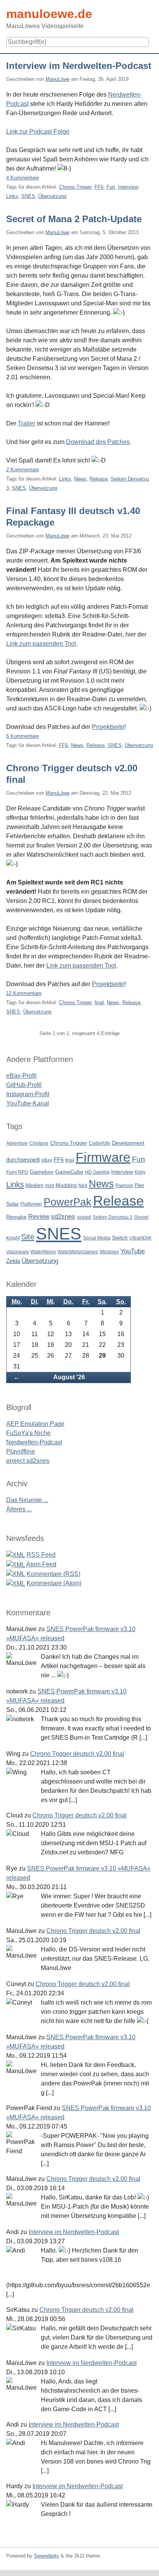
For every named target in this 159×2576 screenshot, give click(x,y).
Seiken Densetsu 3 (112, 1217)
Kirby (140, 1172)
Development (128, 1143)
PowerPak (68, 1202)
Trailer (26, 423)
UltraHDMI (140, 1238)
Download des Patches (98, 442)
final (99, 1002)
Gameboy (42, 1172)
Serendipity (47, 2556)
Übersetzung (52, 196)
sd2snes (63, 1217)
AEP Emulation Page (35, 1424)
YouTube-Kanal (28, 1103)
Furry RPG (17, 1172)
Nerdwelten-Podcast (34, 1442)
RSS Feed (41, 1555)
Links (12, 196)
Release (99, 479)
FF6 (99, 187)
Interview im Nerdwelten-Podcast (79, 66)
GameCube (69, 1172)
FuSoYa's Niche (28, 1433)
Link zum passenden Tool (41, 644)
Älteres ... (19, 1509)
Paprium (124, 1186)
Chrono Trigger (75, 187)
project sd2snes (28, 1461)
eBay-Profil (21, 1076)
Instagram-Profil (28, 1094)
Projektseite (108, 727)
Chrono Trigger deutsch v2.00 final (77, 1754)
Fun (111, 187)
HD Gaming (97, 1172)
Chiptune (39, 1143)
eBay (47, 1160)
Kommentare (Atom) (54, 1583)
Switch (120, 1238)
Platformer (31, 1204)
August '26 (69, 1377)
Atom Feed (41, 1564)
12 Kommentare (24, 993)
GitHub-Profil (24, 1085)
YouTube (133, 1251)
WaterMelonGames (78, 1252)
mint (50, 1186)
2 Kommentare (23, 470)
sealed (84, 1217)
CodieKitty (100, 1143)
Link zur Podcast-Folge (38, 131)
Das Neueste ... (27, 1500)
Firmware (103, 1157)
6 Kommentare (23, 736)
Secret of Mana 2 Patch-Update (74, 219)
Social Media (97, 1238)
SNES (28, 196)
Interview (128, 187)
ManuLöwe (58, 79)
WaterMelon (43, 1252)
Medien (35, 1185)
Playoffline (21, 1451)
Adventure (17, 1143)
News (80, 479)
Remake (16, 1217)
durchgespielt (23, 1160)
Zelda (13, 1261)
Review (39, 1217)
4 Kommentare (23, 178)
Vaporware (18, 1252)
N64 (83, 1186)
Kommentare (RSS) (53, 1574)
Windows (109, 1252)
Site (28, 1237)
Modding (66, 1185)
